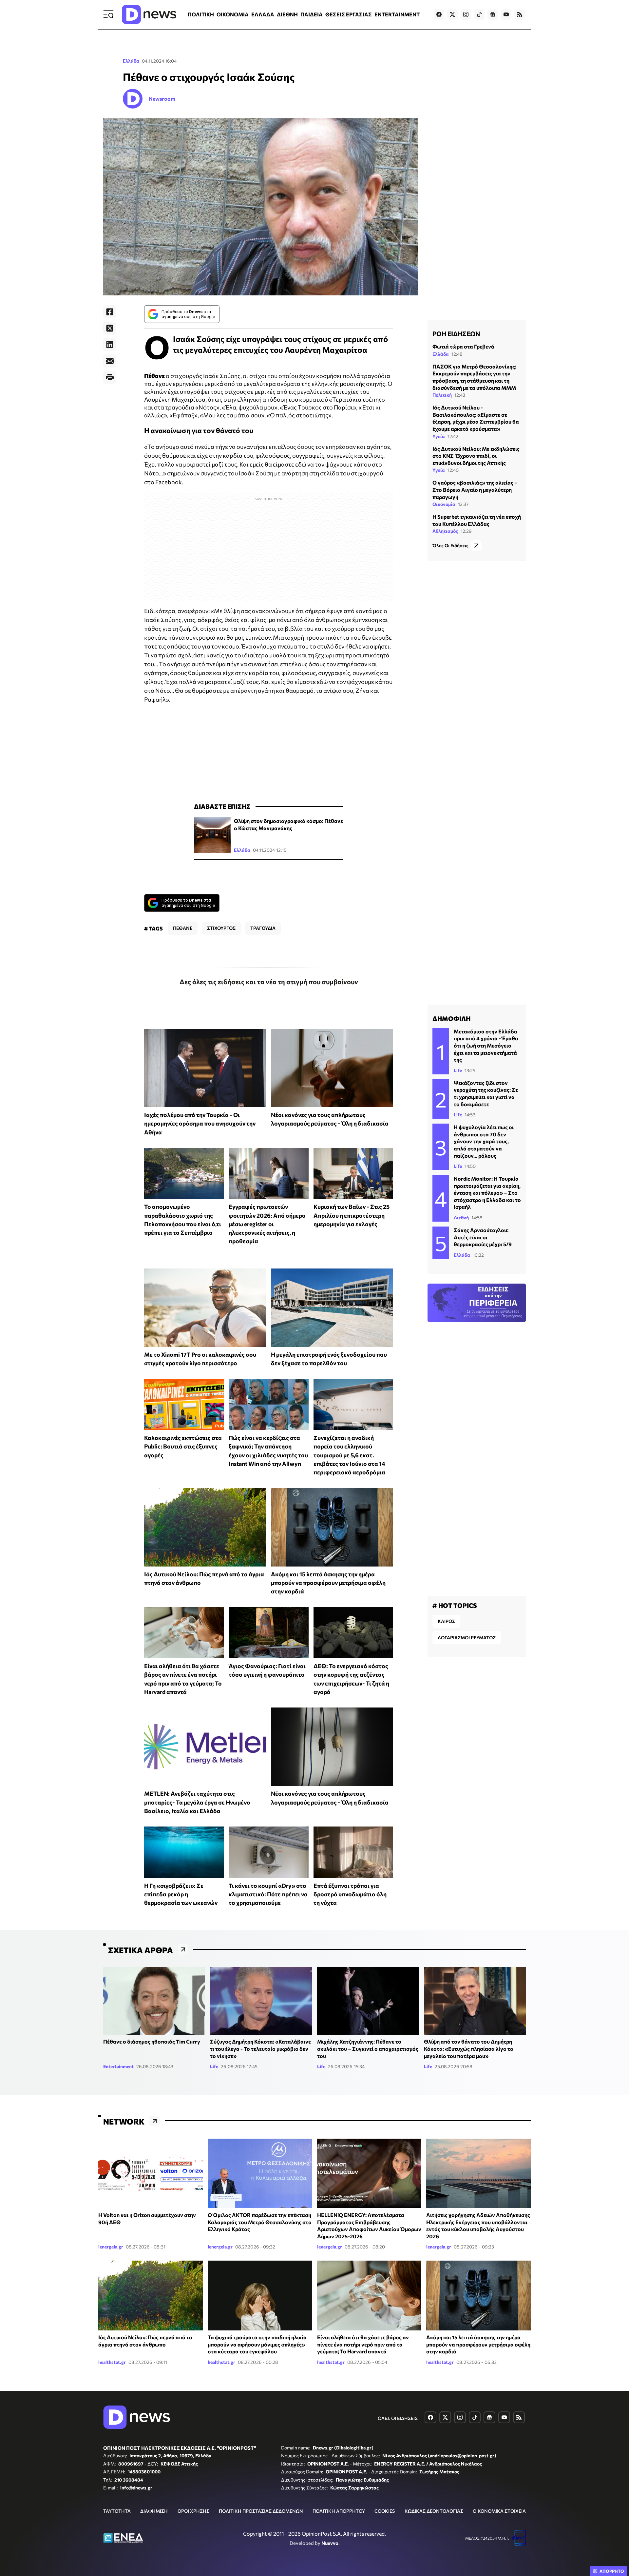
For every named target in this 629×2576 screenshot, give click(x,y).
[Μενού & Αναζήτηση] (108, 14)
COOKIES (385, 2511)
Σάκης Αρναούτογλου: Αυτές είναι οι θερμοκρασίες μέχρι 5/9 (483, 1237)
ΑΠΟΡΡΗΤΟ (612, 2571)
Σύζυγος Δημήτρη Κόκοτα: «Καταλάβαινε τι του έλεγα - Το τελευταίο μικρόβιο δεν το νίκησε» (260, 2048)
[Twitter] (110, 328)
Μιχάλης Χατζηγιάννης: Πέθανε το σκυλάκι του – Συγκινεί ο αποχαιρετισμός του (368, 2048)
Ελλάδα (131, 61)
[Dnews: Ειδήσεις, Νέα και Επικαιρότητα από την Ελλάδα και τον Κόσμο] (149, 14)
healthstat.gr (112, 2362)
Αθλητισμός (445, 531)
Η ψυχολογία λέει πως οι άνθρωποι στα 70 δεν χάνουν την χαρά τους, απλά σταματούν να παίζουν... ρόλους (484, 1141)
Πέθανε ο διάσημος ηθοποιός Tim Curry (152, 2041)
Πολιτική (442, 395)
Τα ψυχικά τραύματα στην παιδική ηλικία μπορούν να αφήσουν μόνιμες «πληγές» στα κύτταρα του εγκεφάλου (257, 2344)
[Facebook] (110, 312)
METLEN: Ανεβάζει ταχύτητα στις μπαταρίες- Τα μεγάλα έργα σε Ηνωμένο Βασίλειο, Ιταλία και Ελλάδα (197, 1802)
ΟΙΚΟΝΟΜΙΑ (233, 14)
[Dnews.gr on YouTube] (506, 14)
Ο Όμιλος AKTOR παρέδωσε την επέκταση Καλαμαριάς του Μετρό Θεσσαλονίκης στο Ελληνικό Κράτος (260, 2222)
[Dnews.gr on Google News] (493, 14)
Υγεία (439, 436)
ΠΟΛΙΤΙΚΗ (201, 14)
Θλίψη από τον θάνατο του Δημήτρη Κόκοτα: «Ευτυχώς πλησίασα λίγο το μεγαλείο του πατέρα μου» (469, 2048)
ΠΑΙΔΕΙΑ (312, 14)
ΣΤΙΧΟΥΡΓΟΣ (221, 928)
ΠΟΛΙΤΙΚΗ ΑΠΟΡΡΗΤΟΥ (339, 2511)
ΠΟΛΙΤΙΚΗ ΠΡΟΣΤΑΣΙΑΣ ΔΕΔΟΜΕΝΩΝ (261, 2511)
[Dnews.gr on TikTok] (479, 14)
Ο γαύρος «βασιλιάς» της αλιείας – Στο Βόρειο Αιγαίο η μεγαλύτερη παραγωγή (475, 489)
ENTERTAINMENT (397, 14)
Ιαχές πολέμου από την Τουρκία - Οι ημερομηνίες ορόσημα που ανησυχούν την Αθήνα (200, 1123)
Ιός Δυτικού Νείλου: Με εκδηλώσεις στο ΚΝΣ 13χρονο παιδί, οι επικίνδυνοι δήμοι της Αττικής (476, 456)
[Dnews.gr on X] (452, 14)
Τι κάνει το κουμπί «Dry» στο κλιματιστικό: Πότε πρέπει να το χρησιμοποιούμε (268, 1894)
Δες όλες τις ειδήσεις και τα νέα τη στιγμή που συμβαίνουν (269, 982)
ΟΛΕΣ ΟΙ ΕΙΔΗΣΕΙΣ (398, 2418)
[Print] (110, 377)
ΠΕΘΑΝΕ (183, 928)
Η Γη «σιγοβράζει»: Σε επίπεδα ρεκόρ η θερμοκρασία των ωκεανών (181, 1894)
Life (458, 1070)
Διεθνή (461, 1218)
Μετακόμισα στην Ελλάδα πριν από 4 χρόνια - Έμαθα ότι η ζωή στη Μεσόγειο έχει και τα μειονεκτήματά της (486, 1045)
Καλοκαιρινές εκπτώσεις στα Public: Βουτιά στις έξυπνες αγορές (183, 1446)
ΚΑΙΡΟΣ (446, 1621)
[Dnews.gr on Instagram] (466, 14)
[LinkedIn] (110, 345)
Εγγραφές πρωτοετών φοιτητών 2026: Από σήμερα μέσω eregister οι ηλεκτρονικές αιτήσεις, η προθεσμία (267, 1224)
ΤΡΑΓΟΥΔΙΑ (263, 928)
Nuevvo (330, 2543)
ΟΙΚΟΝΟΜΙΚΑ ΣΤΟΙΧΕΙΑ (499, 2511)
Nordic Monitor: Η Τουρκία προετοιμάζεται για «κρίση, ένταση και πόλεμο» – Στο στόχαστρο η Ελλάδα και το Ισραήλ (487, 1193)
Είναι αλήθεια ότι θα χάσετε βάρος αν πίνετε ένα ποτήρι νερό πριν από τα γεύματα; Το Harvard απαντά (363, 2344)
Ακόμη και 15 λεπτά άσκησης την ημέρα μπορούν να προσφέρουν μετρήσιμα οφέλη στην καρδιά (328, 1583)
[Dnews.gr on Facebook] (439, 14)
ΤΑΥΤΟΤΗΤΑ (117, 2511)
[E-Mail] (110, 361)
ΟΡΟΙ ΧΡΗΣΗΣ (193, 2511)
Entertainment (118, 2066)
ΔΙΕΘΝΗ (287, 14)
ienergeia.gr (111, 2247)
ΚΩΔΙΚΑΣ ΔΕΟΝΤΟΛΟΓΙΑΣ (434, 2511)
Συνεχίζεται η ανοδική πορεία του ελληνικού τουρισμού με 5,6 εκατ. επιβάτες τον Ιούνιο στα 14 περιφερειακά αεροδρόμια (349, 1455)
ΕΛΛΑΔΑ (263, 14)
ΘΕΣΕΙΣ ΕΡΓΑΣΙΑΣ (349, 14)
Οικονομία (444, 504)
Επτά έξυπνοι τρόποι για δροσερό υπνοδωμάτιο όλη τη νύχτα (350, 1894)
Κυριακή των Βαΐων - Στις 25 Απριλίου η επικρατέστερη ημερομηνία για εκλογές (352, 1215)
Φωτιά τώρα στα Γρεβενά (463, 346)
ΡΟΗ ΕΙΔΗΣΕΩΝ (456, 333)
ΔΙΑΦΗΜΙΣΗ (154, 2511)
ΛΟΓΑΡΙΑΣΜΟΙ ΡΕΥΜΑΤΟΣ (467, 1637)
